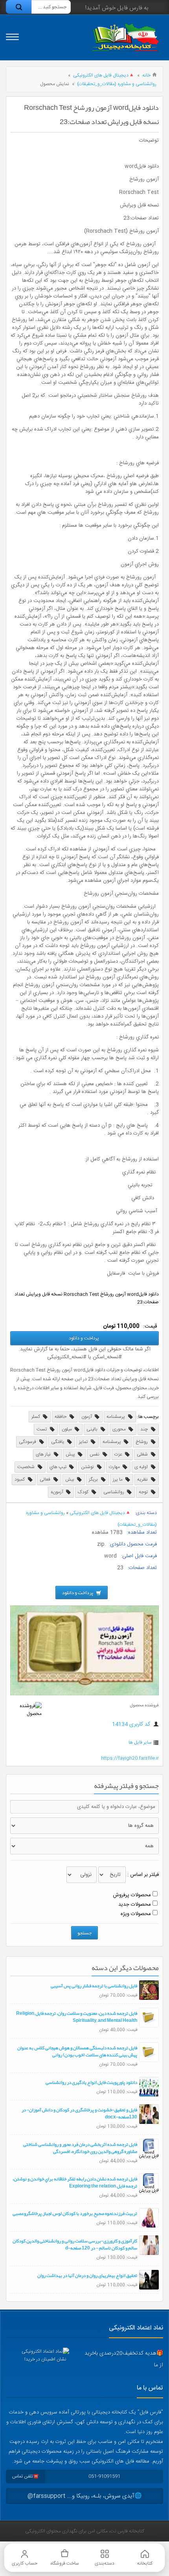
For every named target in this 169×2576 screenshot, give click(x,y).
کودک (84, 1492)
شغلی (143, 1454)
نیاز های (44, 1454)
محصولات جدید (135, 1905)
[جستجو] (19, 7)
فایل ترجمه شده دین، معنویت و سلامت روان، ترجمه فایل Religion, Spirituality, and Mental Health (77, 2017)
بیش (70, 1480)
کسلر (36, 1417)
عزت (119, 1454)
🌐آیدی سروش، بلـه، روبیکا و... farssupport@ (85, 2496)
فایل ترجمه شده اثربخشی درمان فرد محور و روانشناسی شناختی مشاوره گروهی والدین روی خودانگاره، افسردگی (80, 2148)
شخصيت (27, 1467)
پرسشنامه (116, 1417)
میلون (67, 1429)
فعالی (46, 1480)
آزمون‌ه (58, 1492)
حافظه (61, 1417)
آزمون (87, 1417)
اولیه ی (142, 1467)
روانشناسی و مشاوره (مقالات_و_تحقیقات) (117, 84)
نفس (95, 1454)
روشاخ (142, 1442)
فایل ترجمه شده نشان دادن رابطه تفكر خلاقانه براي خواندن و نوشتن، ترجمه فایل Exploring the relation (75, 2182)
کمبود (20, 1480)
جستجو (84, 1933)
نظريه (143, 1480)
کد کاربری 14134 (132, 1724)
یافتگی (58, 1442)
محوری (120, 1429)
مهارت (115, 1467)
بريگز (94, 1480)
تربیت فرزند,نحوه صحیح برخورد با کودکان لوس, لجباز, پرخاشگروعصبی (75, 2213)
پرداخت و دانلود (84, 1338)
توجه (144, 1492)
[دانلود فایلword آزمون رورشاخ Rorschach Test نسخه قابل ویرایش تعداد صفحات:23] (84, 1694)
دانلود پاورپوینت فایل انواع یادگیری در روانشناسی (91, 2082)
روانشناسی (114, 1492)
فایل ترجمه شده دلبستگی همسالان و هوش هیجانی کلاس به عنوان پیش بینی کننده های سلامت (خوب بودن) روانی (77, 2051)
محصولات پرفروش (132, 1895)
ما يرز (118, 1480)
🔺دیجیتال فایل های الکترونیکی (104, 75)
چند (145, 1429)
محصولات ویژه (136, 1914)
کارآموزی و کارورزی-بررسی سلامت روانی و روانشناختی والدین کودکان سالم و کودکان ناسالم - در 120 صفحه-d (75, 2244)
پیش (71, 1454)
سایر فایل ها (140, 1742)
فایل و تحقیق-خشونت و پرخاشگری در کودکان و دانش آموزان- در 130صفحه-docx (79, 2113)
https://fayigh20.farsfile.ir (130, 1758)
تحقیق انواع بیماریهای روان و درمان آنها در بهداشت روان (87, 2275)
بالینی (93, 1429)
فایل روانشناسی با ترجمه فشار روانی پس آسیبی (94, 1986)
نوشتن (88, 1467)
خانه (146, 75)
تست (42, 1429)
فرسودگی (28, 1442)
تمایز (84, 1442)
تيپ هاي (59, 1467)
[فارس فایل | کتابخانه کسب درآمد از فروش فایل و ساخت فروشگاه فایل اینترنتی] (125, 37)
